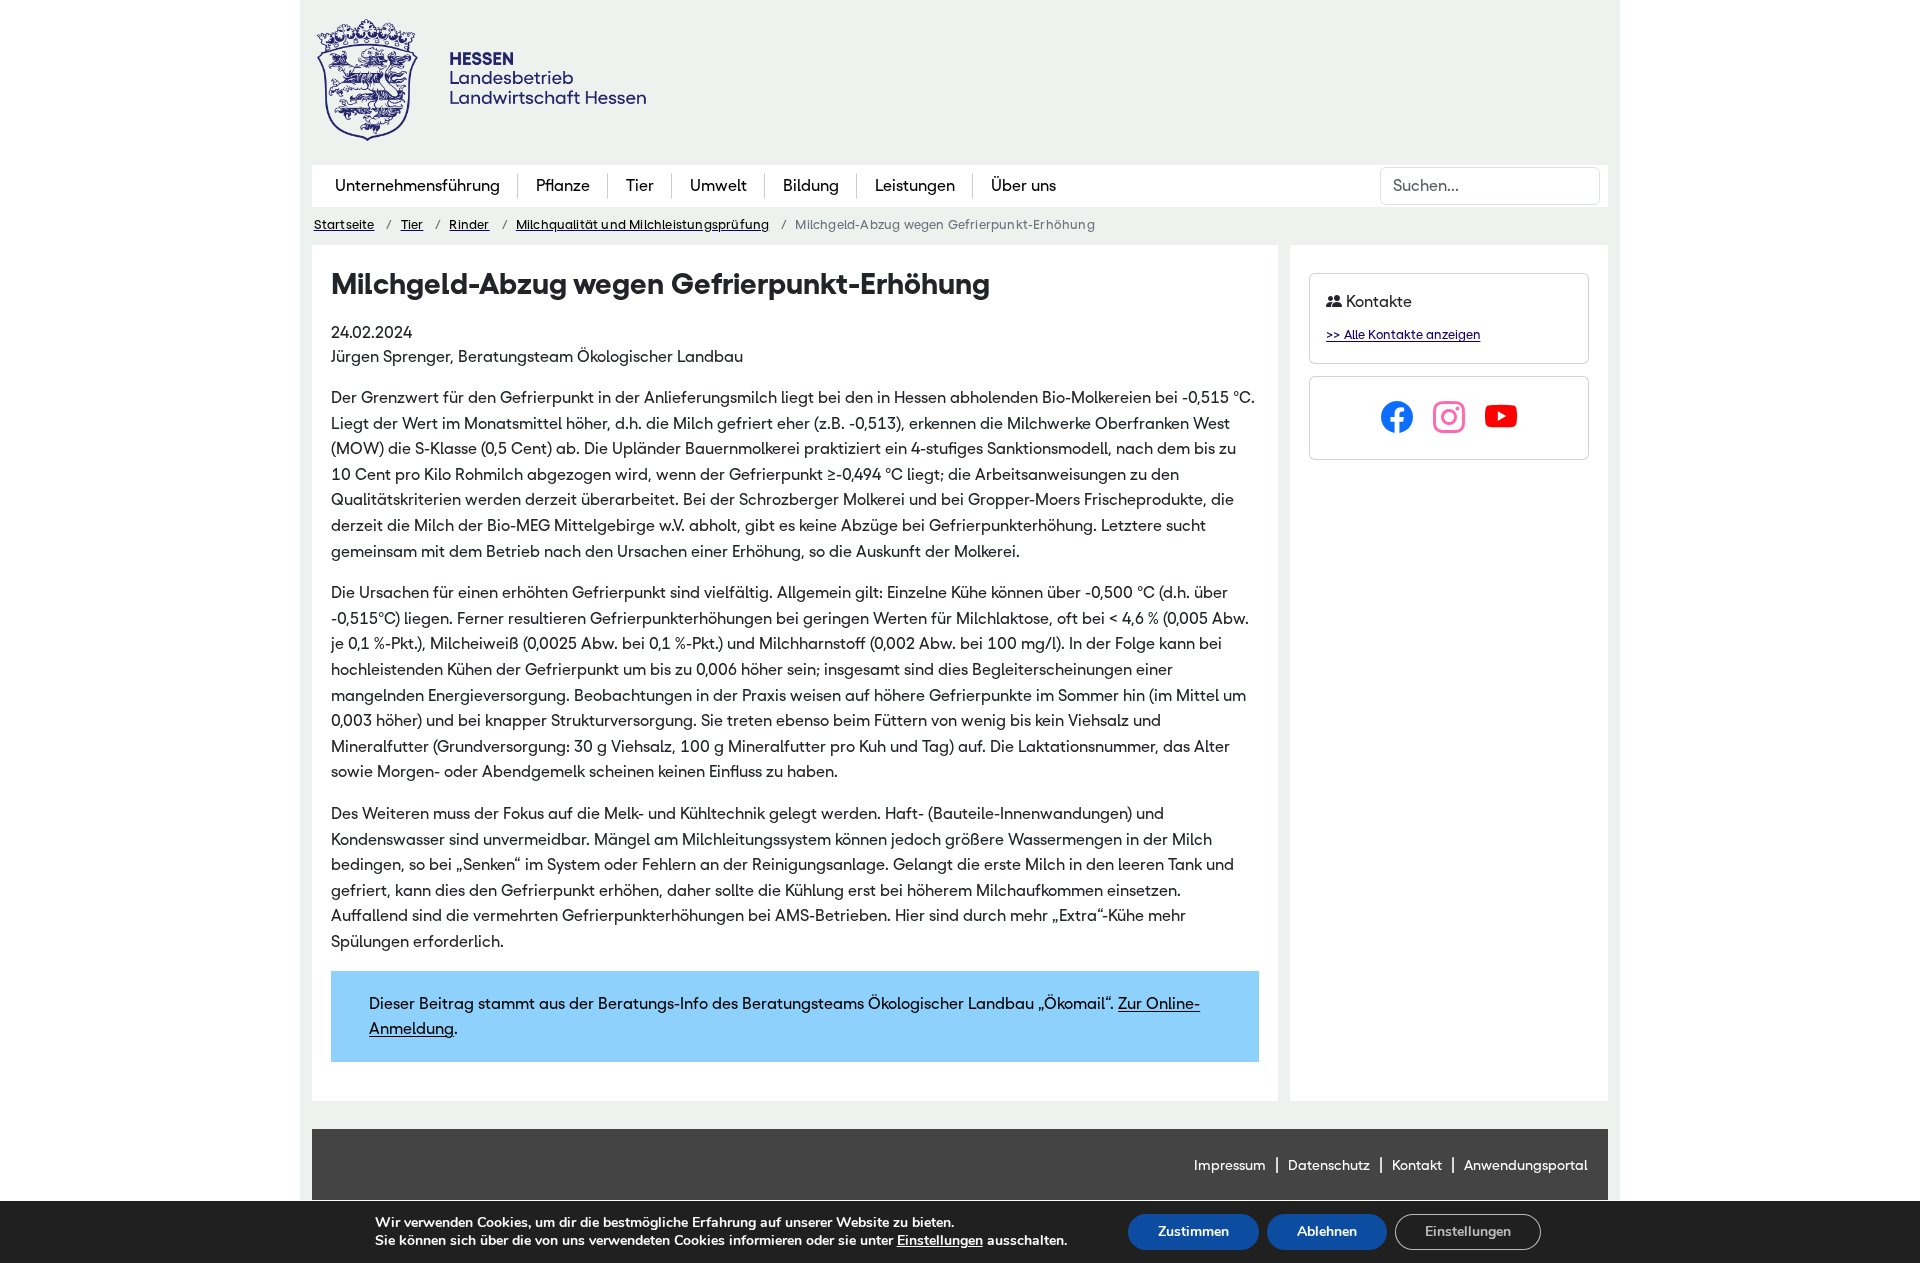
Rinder (469, 224)
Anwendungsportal (1526, 1165)
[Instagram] (1449, 418)
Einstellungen (940, 1241)
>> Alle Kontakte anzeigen (1403, 334)
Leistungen (915, 185)
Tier (640, 185)
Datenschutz (1329, 1165)
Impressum (1230, 1165)
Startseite (344, 224)
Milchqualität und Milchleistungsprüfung (643, 224)
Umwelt (718, 185)
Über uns (1023, 185)
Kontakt (1417, 1165)
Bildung (811, 185)
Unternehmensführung (417, 185)
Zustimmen (1193, 1231)
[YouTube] (1501, 418)
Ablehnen (1327, 1231)
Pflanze (563, 185)
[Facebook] (1397, 418)
